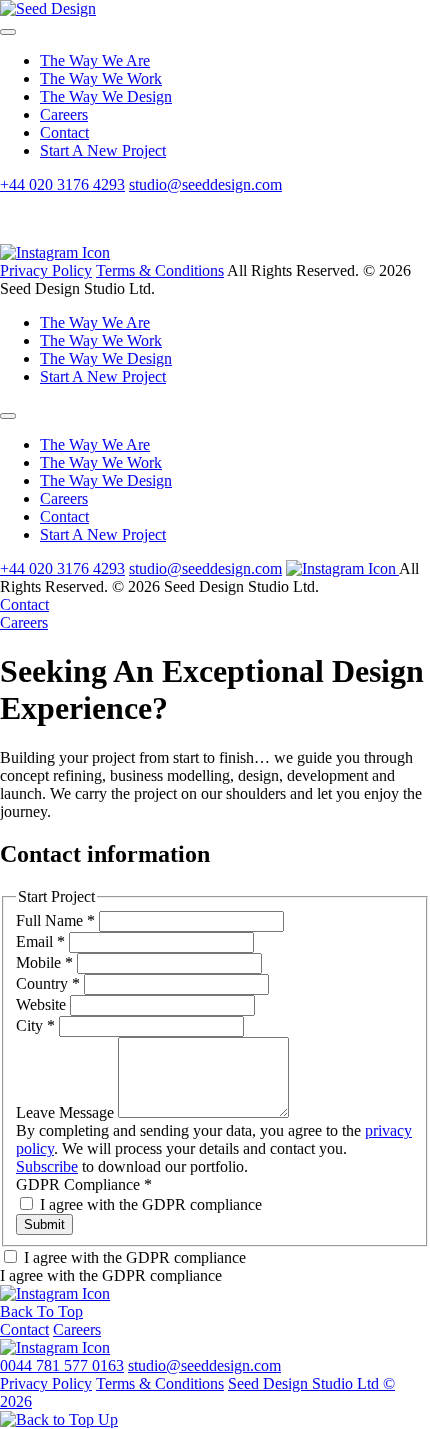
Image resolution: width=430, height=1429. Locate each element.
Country (48, 983)
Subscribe (47, 1166)
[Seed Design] (48, 8)
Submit (44, 1224)
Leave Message (67, 1112)
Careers (64, 114)
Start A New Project (103, 150)
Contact (64, 132)
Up (106, 1419)
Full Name (55, 920)
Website (43, 1004)
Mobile (44, 962)
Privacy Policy (46, 270)
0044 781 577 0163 (62, 1365)
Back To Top (41, 1311)
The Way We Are (95, 60)
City (35, 1025)
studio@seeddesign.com (205, 184)
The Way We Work (101, 78)
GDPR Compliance (84, 1184)
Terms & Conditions (160, 270)
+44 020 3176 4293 (62, 184)
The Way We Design (106, 96)
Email (40, 941)
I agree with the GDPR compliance (149, 1204)
